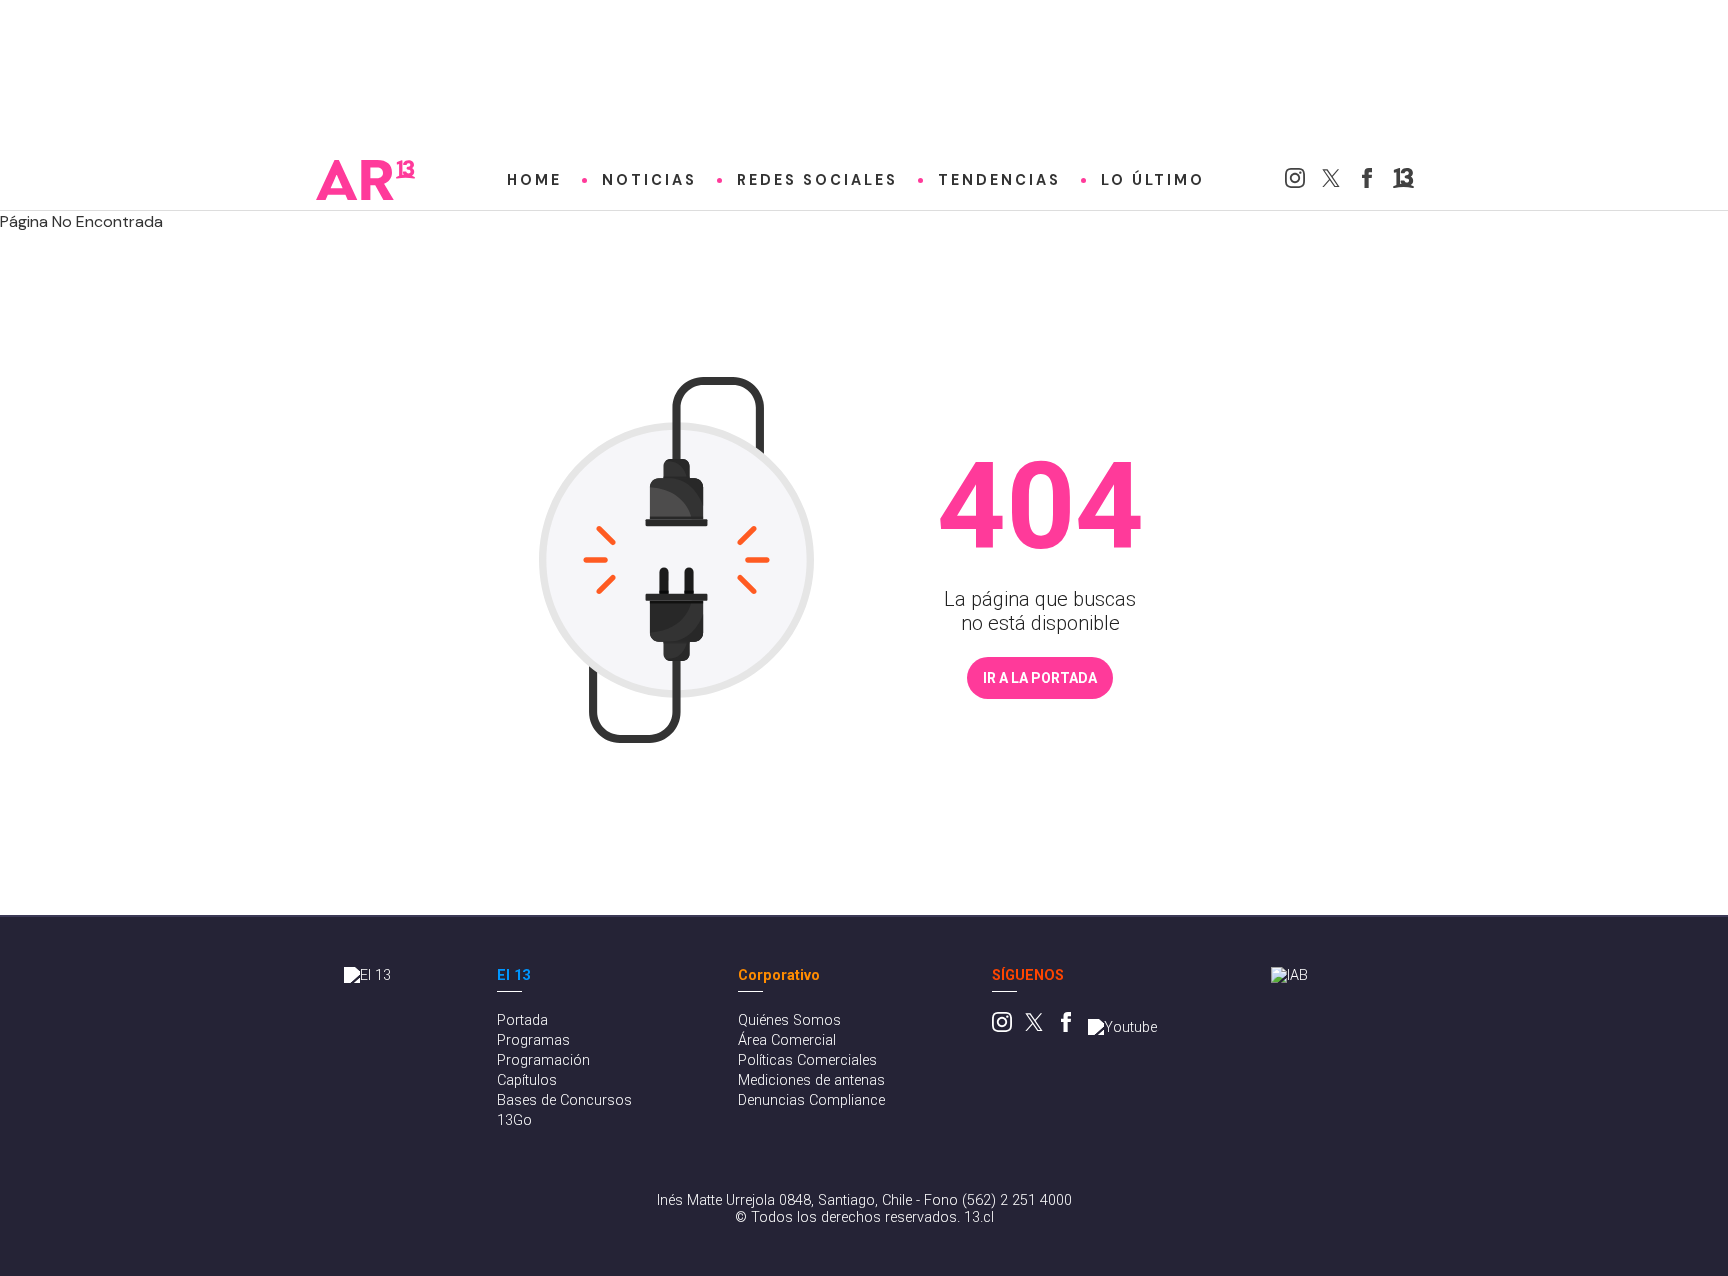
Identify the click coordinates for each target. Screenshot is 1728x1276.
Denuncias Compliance (811, 1100)
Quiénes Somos (789, 1020)
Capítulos (527, 1080)
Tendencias (999, 180)
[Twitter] (1331, 182)
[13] (1403, 182)
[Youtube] (1122, 1027)
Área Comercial (787, 1040)
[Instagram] (1295, 182)
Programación (543, 1060)
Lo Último (1153, 180)
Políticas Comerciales (807, 1060)
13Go (514, 1120)
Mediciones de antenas (811, 1080)
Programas (533, 1040)
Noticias (649, 180)
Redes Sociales (817, 180)
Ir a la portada (1040, 678)
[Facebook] (1367, 182)
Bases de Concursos (564, 1100)
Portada (522, 1020)
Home (534, 180)
